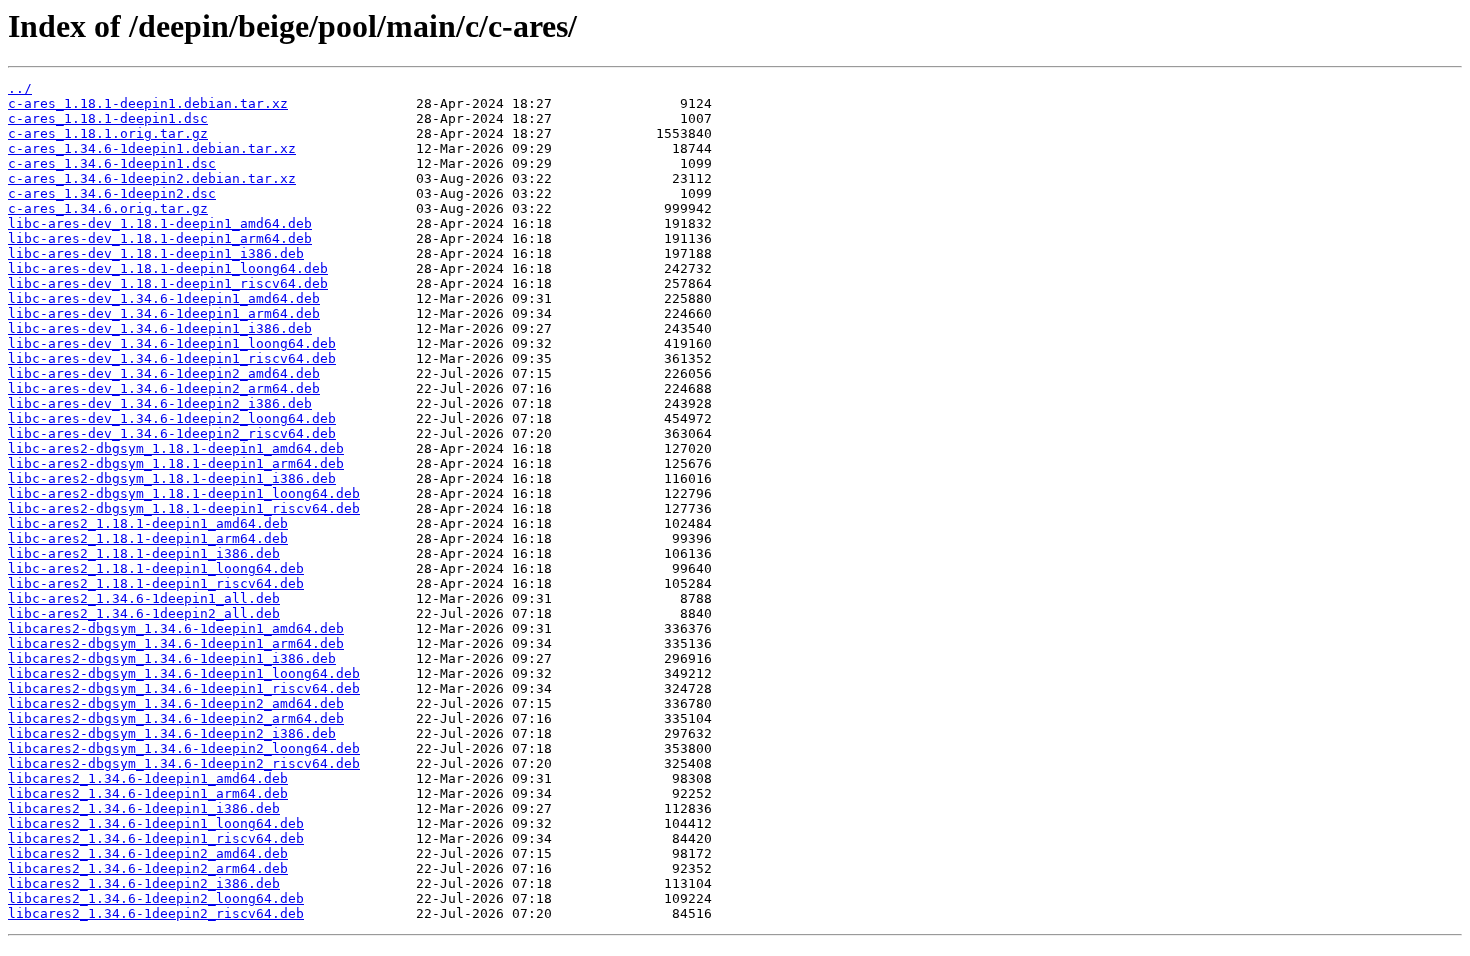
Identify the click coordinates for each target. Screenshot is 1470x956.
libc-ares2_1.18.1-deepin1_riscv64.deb (156, 583)
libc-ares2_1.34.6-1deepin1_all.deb (144, 598)
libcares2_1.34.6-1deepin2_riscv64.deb (156, 913)
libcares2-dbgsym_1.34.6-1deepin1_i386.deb (172, 658)
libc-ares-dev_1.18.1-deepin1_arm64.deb (160, 238)
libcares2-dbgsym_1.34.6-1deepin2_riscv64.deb (184, 763)
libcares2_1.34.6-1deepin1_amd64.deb (148, 778)
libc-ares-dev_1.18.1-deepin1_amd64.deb (160, 223)
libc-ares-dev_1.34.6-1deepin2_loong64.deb (172, 418)
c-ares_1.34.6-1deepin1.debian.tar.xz (152, 148)
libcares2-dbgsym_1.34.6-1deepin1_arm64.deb (176, 643)
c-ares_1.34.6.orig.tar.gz (108, 208)
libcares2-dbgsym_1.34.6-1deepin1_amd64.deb (176, 628)
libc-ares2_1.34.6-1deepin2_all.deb (144, 613)
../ (20, 88)
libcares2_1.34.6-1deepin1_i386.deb (144, 808)
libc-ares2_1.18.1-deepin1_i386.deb (144, 553)
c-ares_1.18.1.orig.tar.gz (108, 133)
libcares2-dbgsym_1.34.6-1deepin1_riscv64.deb (184, 688)
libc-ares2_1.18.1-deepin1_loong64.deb (156, 568)
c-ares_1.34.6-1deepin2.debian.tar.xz (152, 178)
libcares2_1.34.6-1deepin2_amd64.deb (148, 853)
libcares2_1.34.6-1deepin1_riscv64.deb (156, 838)
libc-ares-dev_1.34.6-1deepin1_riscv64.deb (172, 358)
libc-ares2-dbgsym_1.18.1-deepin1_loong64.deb (184, 493)
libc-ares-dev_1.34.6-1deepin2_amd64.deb (164, 373)
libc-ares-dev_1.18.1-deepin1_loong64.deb (168, 268)
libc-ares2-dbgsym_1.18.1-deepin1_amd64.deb (176, 448)
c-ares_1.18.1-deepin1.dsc (108, 118)
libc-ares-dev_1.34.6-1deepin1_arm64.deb (164, 313)
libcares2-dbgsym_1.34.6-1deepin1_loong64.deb (184, 673)
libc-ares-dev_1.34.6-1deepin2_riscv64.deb (172, 433)
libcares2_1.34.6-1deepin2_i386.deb (144, 883)
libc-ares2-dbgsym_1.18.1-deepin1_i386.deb (172, 478)
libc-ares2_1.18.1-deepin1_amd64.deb (148, 523)
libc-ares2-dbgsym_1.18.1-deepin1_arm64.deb (176, 463)
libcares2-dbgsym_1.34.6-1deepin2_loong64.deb (184, 748)
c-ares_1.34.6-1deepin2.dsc (112, 193)
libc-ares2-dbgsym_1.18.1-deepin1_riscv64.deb (184, 508)
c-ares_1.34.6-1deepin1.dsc (112, 163)
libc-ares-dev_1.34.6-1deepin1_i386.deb (160, 328)
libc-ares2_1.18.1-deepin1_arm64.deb (148, 538)
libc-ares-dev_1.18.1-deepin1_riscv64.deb (168, 283)
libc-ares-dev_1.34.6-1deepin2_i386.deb (160, 403)
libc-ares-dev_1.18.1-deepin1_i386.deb (156, 253)
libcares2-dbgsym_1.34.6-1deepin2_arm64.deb (176, 718)
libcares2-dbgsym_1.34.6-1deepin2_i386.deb (172, 733)
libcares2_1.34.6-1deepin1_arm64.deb (148, 793)
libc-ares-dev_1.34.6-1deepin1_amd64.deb (164, 298)
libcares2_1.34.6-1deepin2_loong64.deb (156, 898)
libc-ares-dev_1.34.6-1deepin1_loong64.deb (172, 343)
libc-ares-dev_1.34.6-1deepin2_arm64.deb (164, 388)
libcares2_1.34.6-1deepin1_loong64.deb (156, 823)
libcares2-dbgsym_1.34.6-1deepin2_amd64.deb (176, 703)
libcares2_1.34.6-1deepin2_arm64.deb (148, 868)
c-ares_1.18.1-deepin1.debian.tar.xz (148, 103)
